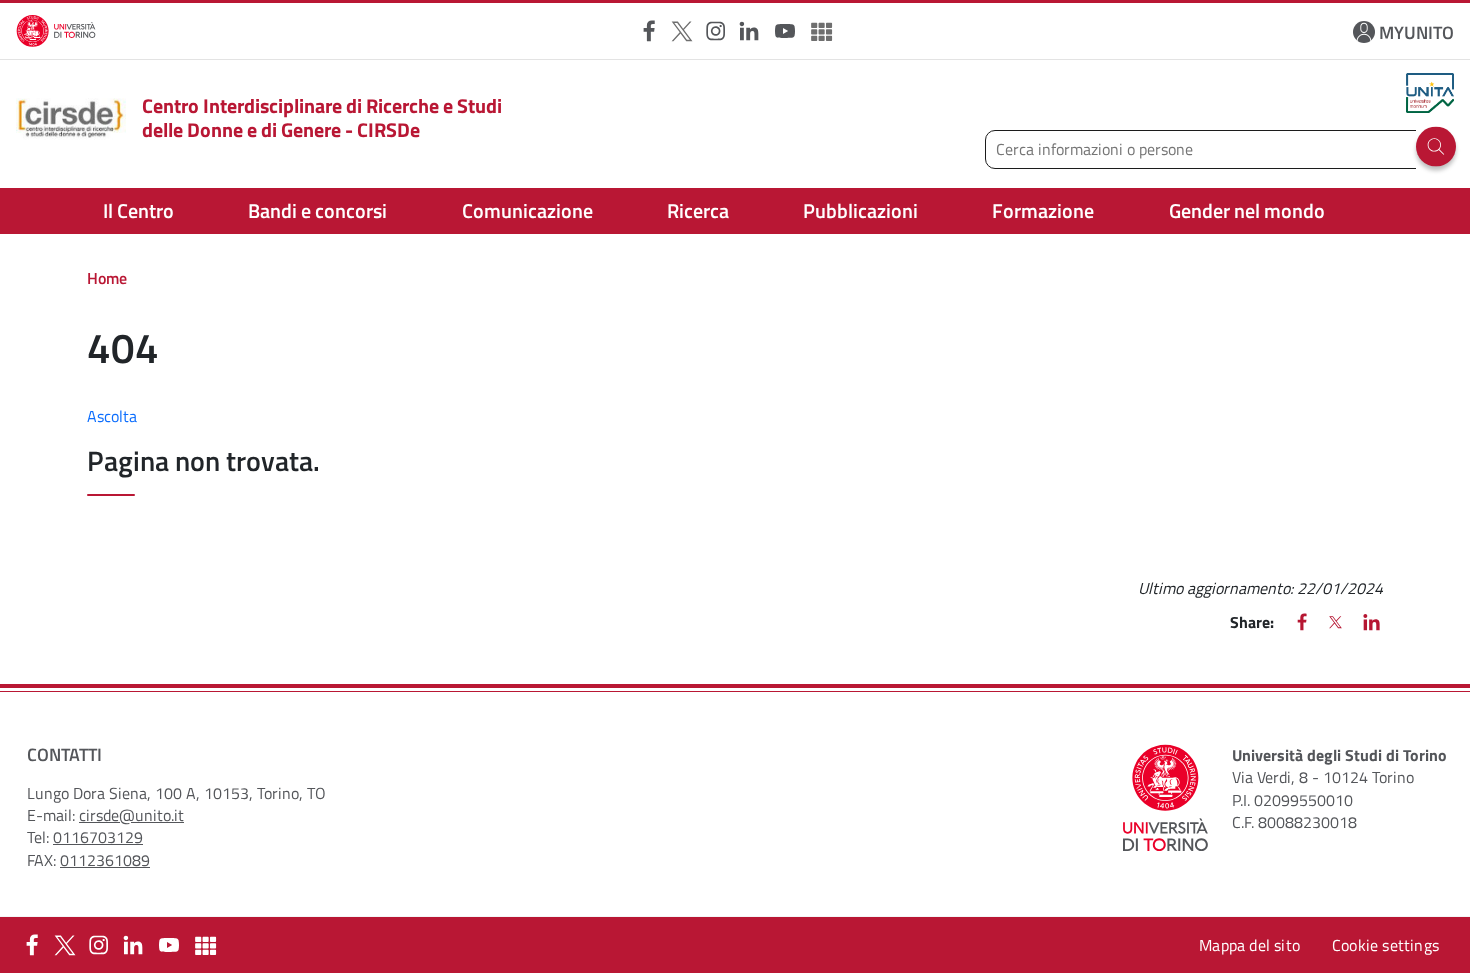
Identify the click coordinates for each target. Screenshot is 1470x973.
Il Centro (138, 210)
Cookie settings (1385, 945)
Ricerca (698, 210)
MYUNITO (1416, 32)
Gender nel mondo (1247, 210)
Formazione (1043, 210)
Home (107, 278)
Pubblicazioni (860, 210)
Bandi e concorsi (317, 210)
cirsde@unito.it (131, 815)
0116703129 (98, 837)
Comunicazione (527, 210)
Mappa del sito (1249, 945)
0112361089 (105, 860)
